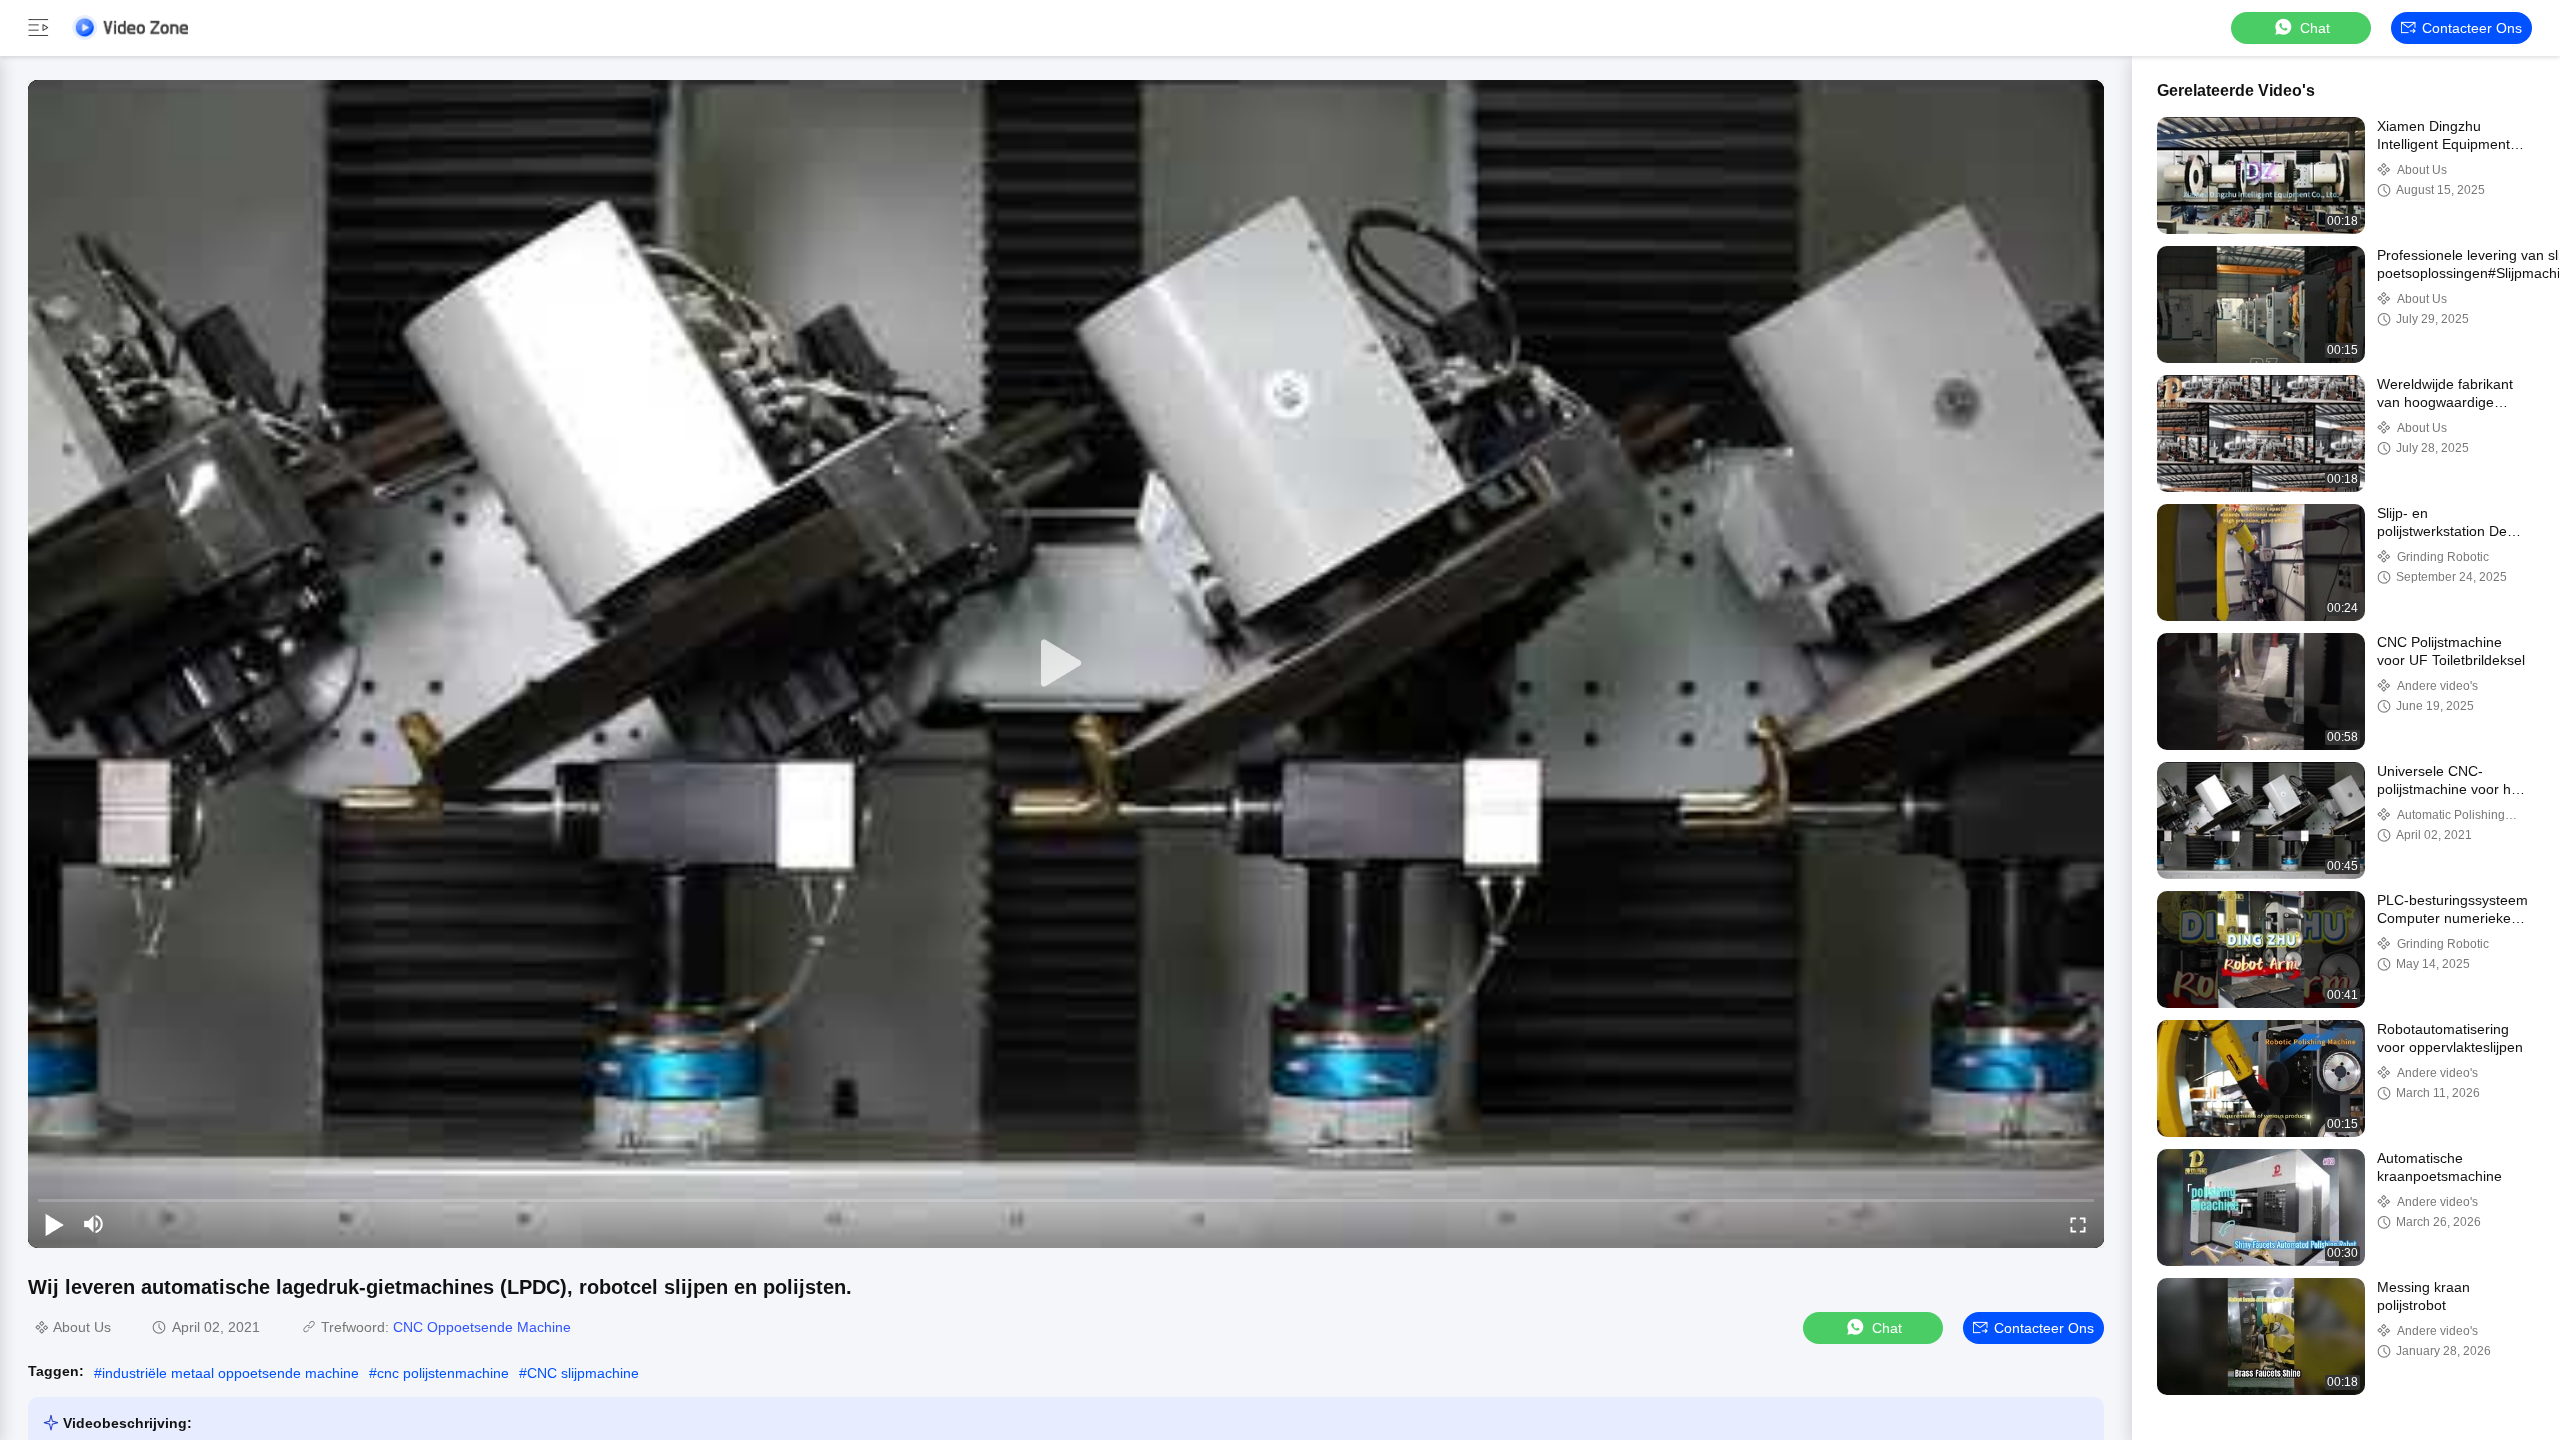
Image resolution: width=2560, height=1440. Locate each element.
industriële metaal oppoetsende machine (230, 1373)
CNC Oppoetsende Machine (482, 1327)
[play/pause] (54, 1224)
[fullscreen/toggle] (2078, 1224)
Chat (2315, 28)
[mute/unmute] (94, 1224)
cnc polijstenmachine (443, 1373)
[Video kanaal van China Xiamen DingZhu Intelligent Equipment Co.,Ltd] (130, 27)
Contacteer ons (2472, 28)
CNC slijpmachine (583, 1373)
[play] (1066, 664)
